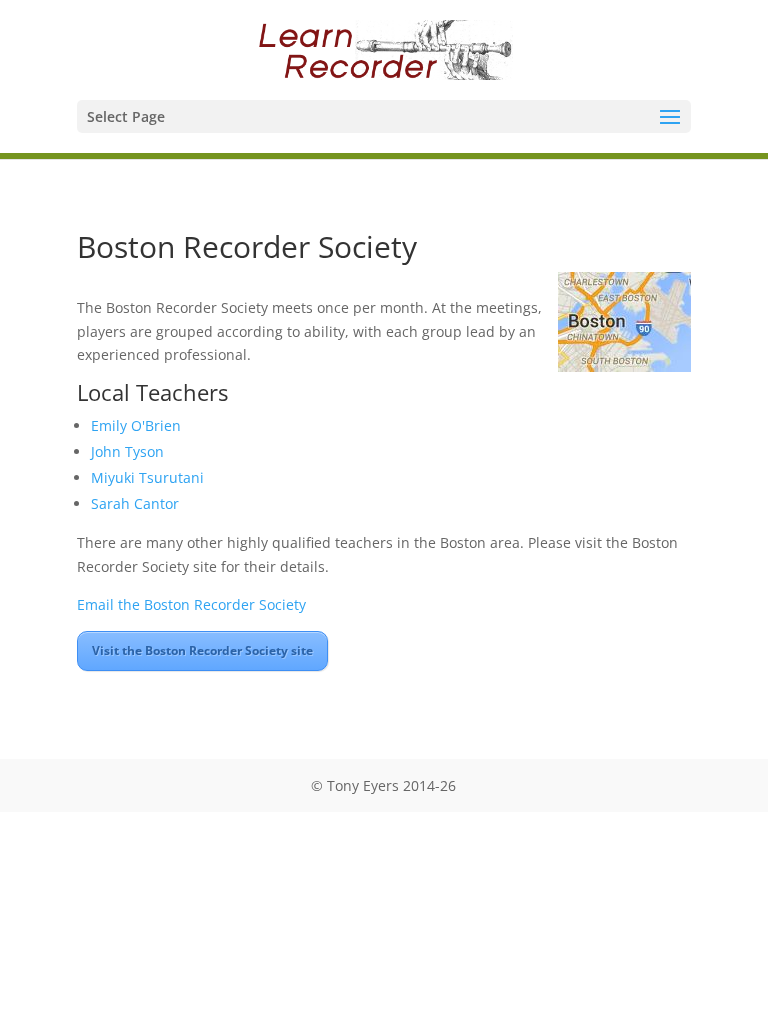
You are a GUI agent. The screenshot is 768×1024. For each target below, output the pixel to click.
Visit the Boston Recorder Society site (202, 650)
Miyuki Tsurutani (147, 477)
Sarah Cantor (135, 503)
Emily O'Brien (136, 425)
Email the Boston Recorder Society (191, 604)
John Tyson (127, 451)
